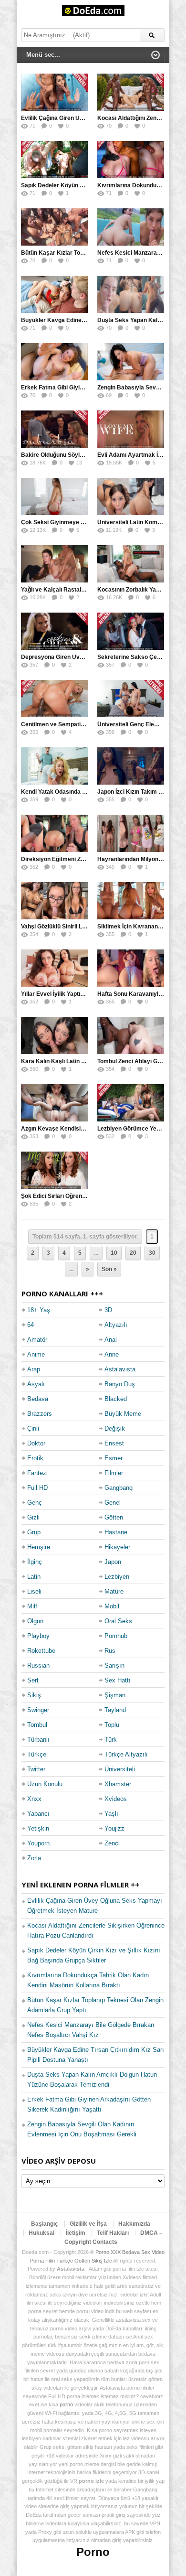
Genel (113, 1503)
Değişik (115, 1428)
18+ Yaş (39, 1310)
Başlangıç (45, 2224)
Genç (35, 1503)
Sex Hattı (118, 1680)
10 (114, 1253)
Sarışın (114, 1665)
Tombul (37, 1725)
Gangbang (119, 1488)
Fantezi (37, 1473)
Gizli (33, 1517)
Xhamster (118, 1784)
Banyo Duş (120, 1384)
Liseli (34, 1591)
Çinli (33, 1428)
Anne (112, 1354)
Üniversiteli (120, 1769)
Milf (32, 1606)
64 (31, 1325)
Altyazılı (116, 1325)
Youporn (38, 1843)
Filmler (114, 1473)
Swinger (38, 1710)
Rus (110, 1651)
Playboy (38, 1636)
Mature (114, 1591)
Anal (111, 1340)
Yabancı (38, 1814)
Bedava (38, 1399)
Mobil (112, 1606)
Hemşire (39, 1547)
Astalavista (120, 1369)
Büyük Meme (123, 1414)
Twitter (36, 1769)
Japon (113, 1562)
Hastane (116, 1532)
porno (66, 2404)
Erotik (35, 1458)
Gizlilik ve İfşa (88, 2224)
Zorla (34, 1858)
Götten (114, 1517)
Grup (34, 1532)
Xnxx (34, 1799)
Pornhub (116, 1636)
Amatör (37, 1340)
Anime (36, 1354)
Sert (33, 1680)
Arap (34, 1369)
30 (152, 1253)
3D (108, 1310)
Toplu (112, 1725)
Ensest (114, 1443)
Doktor (36, 1443)
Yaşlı (111, 1814)
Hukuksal (41, 2233)
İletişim (76, 2233)
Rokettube (41, 1651)
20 (133, 1253)
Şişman (115, 1695)
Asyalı (36, 1384)
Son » (109, 1269)
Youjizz (114, 1828)
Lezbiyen (117, 1577)
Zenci (112, 1843)
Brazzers (40, 1414)
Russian (38, 1665)
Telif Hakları (113, 2233)
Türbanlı (38, 1740)
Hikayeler (117, 1547)
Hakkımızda (134, 2224)
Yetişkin (38, 1828)
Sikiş (34, 1695)
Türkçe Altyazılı (126, 1754)
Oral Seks (118, 1621)
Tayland (115, 1710)
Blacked (116, 1399)
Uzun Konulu (45, 1784)
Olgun (35, 1621)
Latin (34, 1577)
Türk (111, 1740)
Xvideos (116, 1799)
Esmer (114, 1458)
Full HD (37, 1488)
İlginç (35, 1562)
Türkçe (37, 1754)
